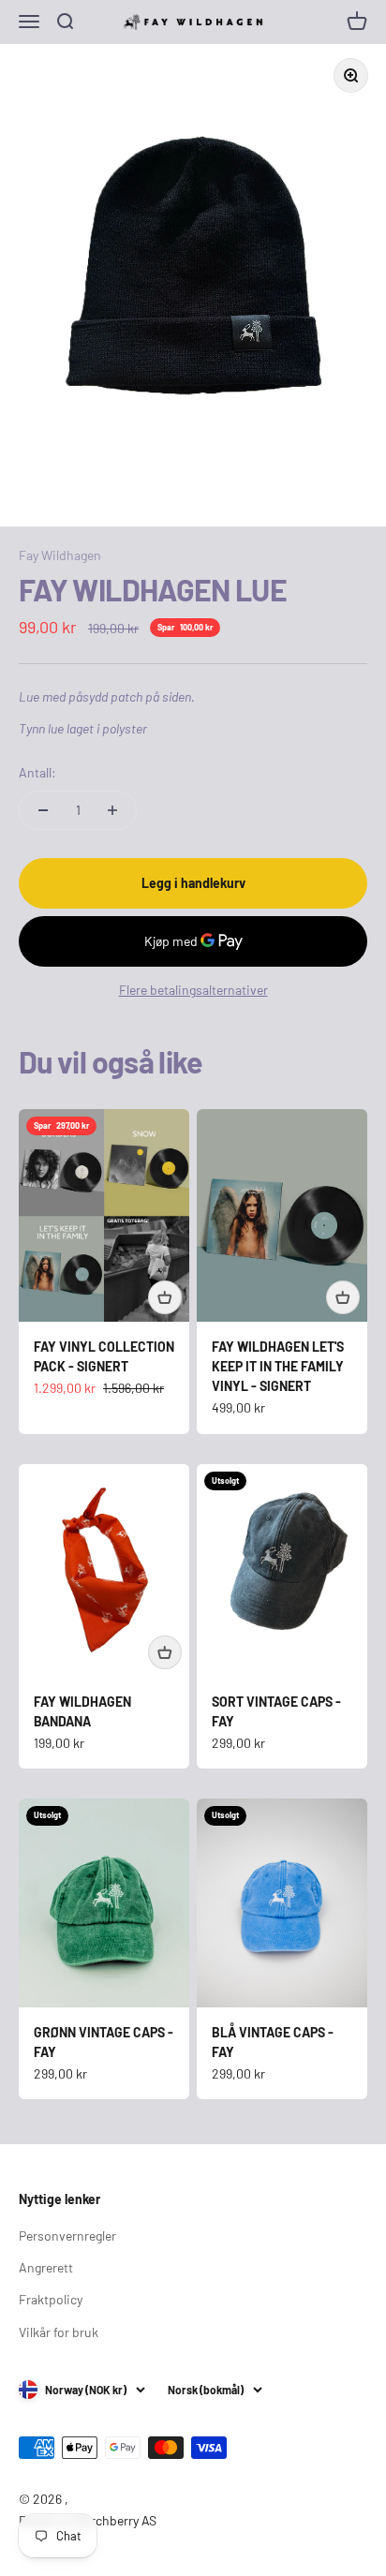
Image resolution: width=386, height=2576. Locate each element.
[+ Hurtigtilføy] (165, 1297)
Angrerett (46, 2267)
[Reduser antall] (43, 810)
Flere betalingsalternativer (193, 990)
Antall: (37, 772)
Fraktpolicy (51, 2299)
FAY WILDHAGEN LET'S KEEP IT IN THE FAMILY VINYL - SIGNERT (278, 1366)
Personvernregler (67, 2235)
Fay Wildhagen (60, 555)
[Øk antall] (112, 810)
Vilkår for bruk (59, 2332)
